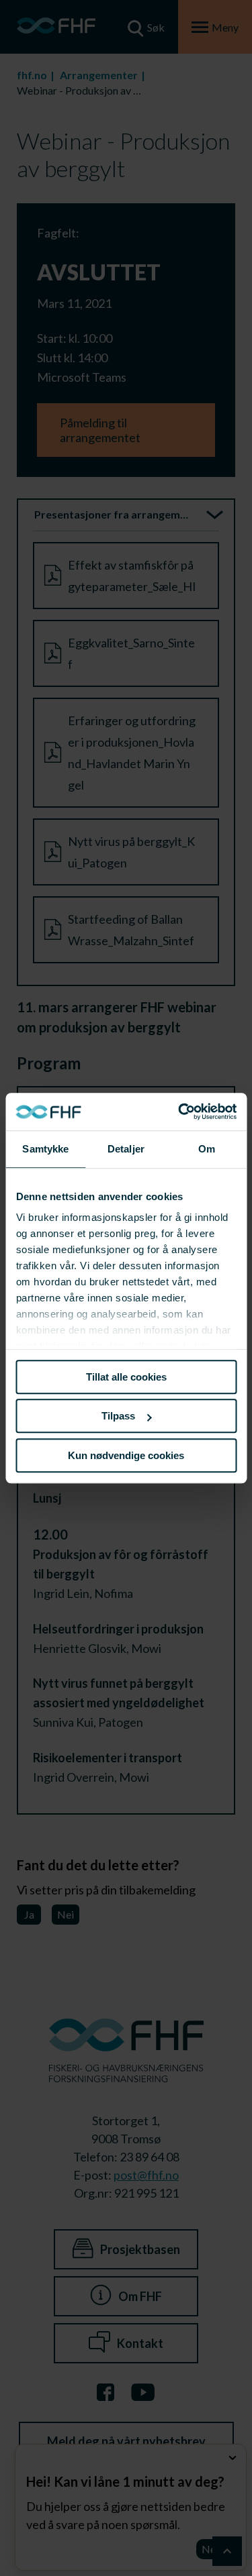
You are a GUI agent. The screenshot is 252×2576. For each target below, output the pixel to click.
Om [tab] (207, 1149)
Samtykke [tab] (45, 1149)
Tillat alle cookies (126, 1377)
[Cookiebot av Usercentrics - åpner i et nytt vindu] (179, 1112)
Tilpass (118, 1416)
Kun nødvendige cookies (126, 1455)
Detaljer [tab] (126, 1149)
